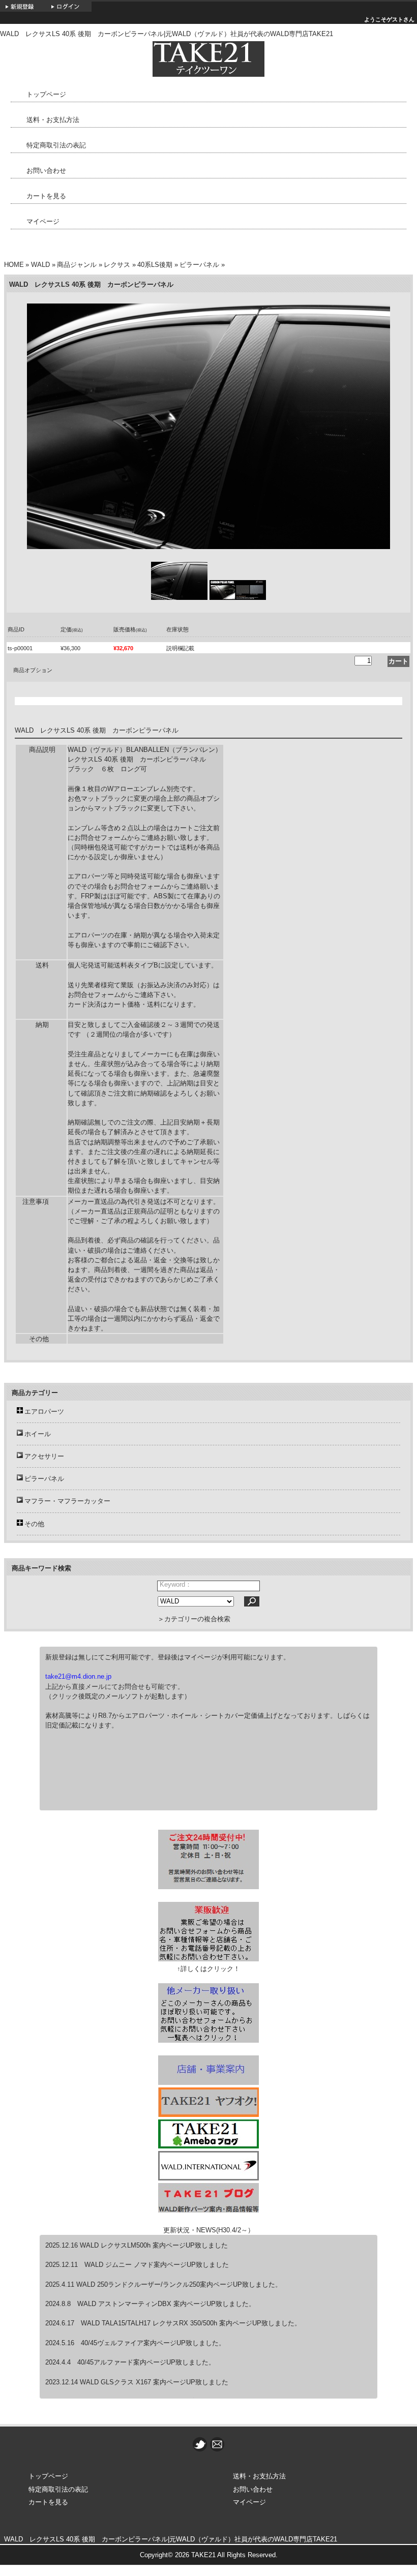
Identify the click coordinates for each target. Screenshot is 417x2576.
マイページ (43, 221)
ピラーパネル (199, 265)
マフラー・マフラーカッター (67, 1501)
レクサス (117, 265)
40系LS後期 (155, 265)
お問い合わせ (46, 171)
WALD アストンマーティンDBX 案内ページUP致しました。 (166, 2304)
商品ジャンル (77, 265)
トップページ (46, 94)
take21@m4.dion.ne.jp (78, 1676)
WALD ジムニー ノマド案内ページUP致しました (157, 2265)
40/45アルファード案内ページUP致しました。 (146, 2362)
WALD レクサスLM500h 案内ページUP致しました (154, 2245)
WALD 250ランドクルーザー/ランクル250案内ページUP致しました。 (179, 2284)
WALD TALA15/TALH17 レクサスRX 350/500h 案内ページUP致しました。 (191, 2323)
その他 (34, 1524)
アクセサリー (44, 1456)
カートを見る (46, 196)
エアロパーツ (44, 1412)
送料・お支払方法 (53, 120)
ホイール (38, 1434)
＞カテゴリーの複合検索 (194, 1619)
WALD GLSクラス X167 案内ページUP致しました (153, 2382)
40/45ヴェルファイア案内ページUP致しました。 (153, 2343)
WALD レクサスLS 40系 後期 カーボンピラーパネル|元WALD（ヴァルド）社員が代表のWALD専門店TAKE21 (171, 2539)
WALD (40, 265)
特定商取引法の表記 (56, 145)
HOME (14, 265)
